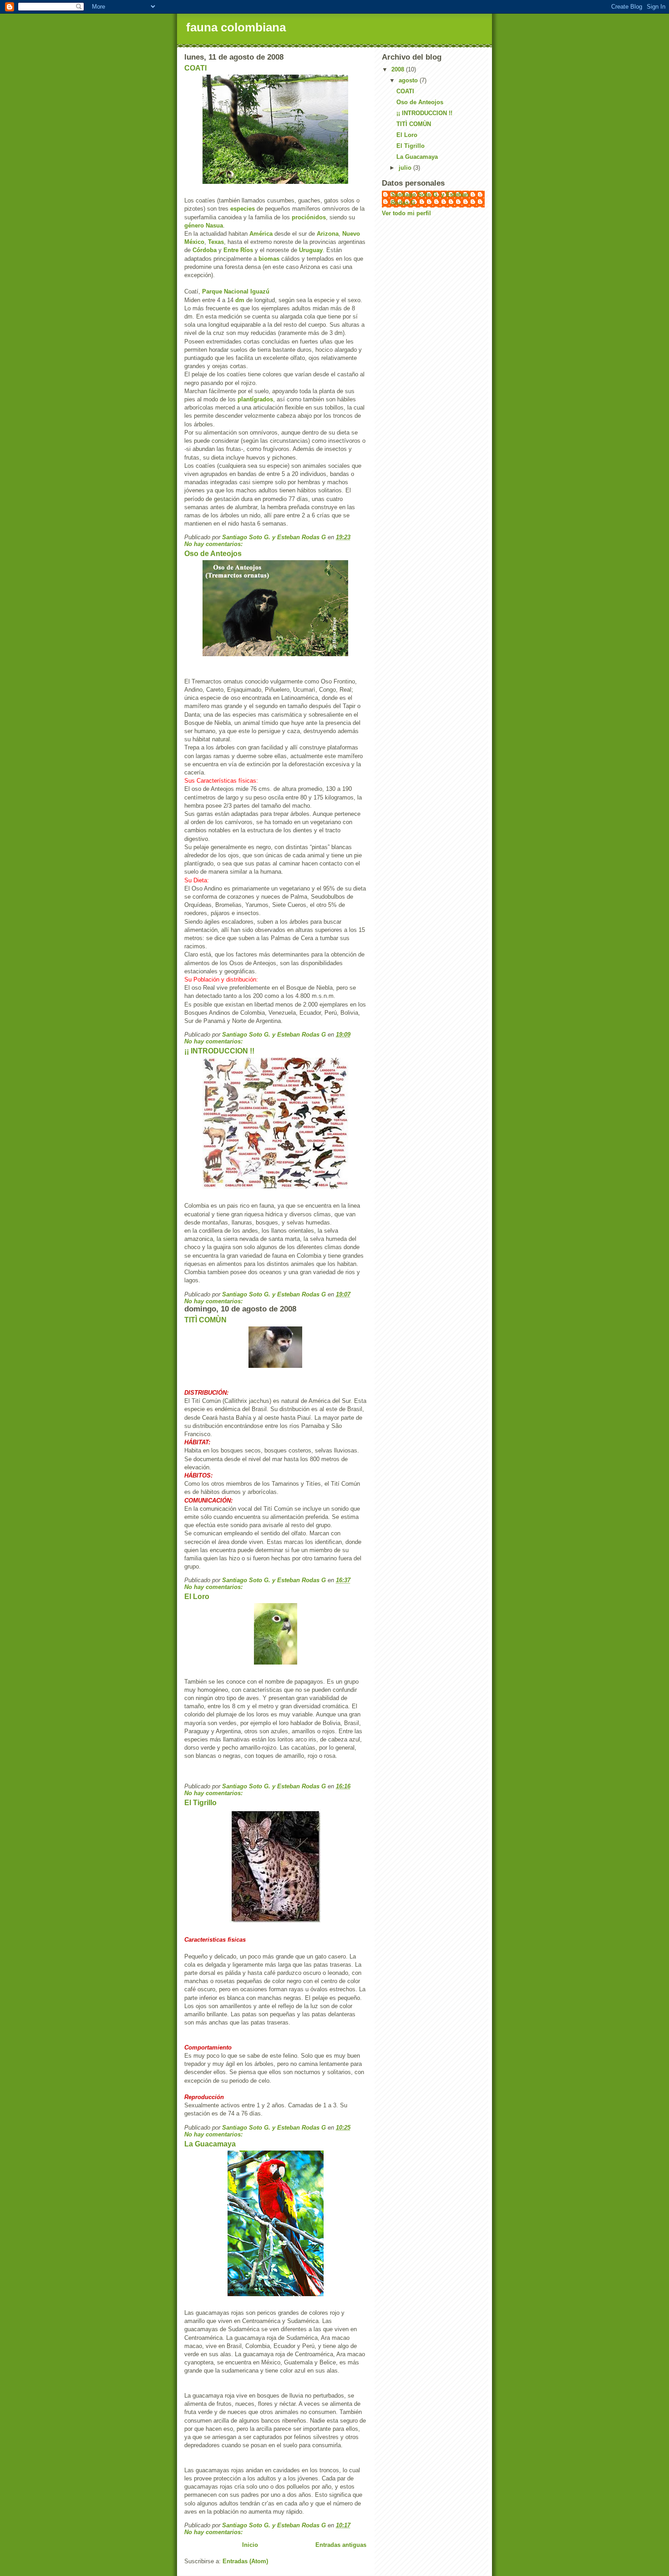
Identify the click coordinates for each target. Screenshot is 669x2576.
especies (243, 209)
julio (406, 168)
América (261, 234)
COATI (195, 68)
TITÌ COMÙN (205, 1320)
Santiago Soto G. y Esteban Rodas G (430, 199)
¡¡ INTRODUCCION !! (219, 1051)
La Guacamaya (210, 2144)
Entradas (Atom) (245, 2561)
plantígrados (255, 399)
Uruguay (311, 250)
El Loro (197, 1597)
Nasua (214, 225)
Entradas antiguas (341, 2545)
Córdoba (205, 250)
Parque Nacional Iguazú (236, 291)
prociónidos (309, 217)
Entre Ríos (238, 250)
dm (240, 300)
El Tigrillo (200, 1803)
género (194, 225)
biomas (269, 259)
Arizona (328, 234)
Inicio (250, 2545)
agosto (409, 80)
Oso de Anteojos (213, 554)
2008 (399, 69)
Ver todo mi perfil (406, 213)
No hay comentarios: (214, 544)
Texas (216, 242)
